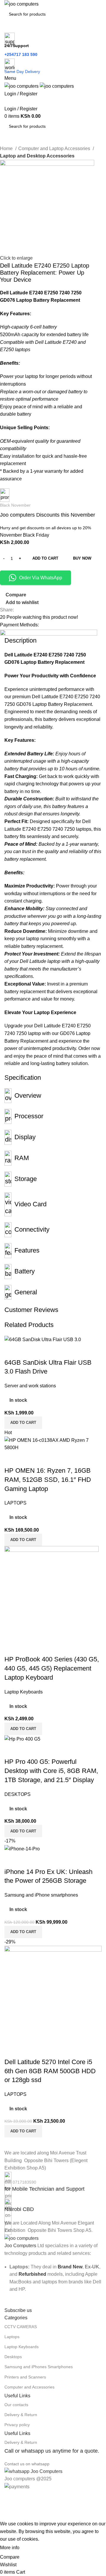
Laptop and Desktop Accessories (37, 156)
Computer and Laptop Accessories (55, 149)
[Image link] (21, 2238)
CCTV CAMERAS (21, 2327)
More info (10, 2548)
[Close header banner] (7, 2498)
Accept (32, 2548)
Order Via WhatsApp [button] (41, 578)
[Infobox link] (53, 2182)
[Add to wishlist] (44, 1860)
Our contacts (16, 2405)
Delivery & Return (21, 2415)
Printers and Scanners (25, 2377)
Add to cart (45, 558)
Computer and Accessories (29, 2387)
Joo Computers (20, 2246)
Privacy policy (17, 2425)
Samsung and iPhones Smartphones (39, 2367)
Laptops (12, 2337)
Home (7, 149)
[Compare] (12, 1860)
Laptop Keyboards (21, 2347)
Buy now (82, 558)
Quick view (28, 1860)
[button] (23, 1932)
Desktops (13, 2357)
